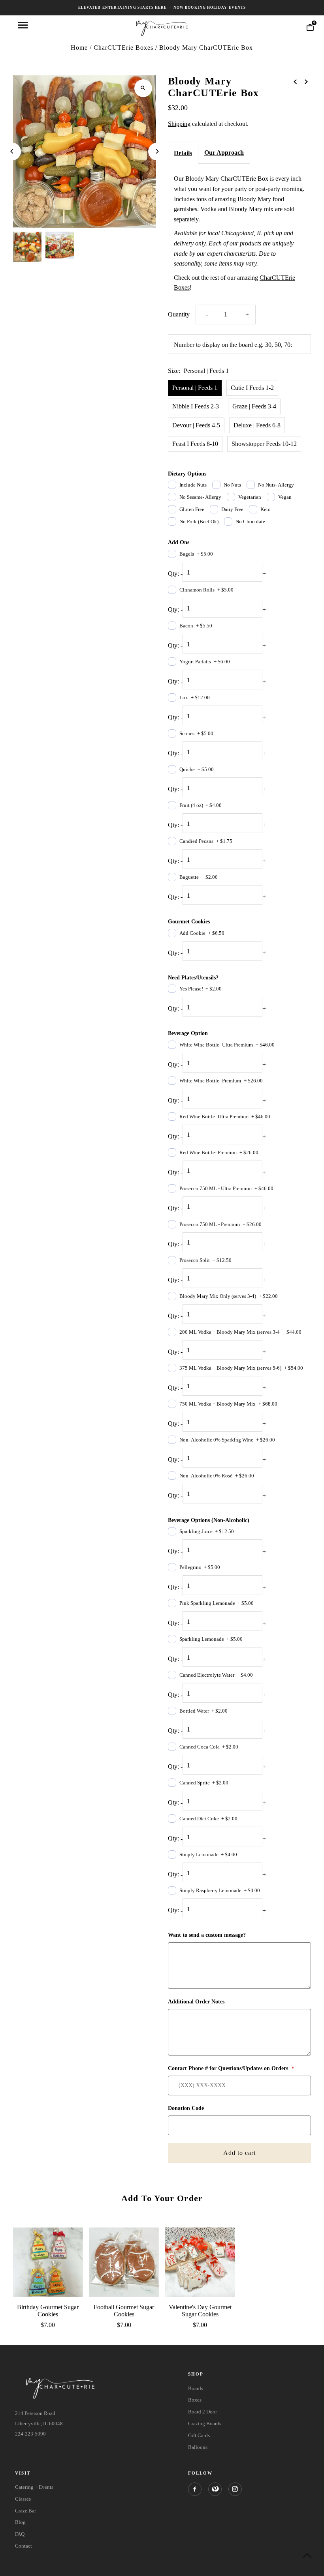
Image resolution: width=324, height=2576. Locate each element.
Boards (196, 2388)
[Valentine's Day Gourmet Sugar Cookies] (200, 2262)
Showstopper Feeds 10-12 (264, 444)
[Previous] (12, 151)
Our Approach (224, 153)
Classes (23, 2499)
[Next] (157, 151)
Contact (24, 2546)
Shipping (179, 124)
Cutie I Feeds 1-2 (252, 388)
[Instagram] (235, 2489)
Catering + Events (34, 2487)
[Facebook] (195, 2489)
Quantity (179, 314)
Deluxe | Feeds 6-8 (257, 425)
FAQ (20, 2534)
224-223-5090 (30, 2434)
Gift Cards (199, 2435)
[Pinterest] (215, 2489)
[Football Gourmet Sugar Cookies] (124, 2262)
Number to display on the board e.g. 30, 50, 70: (233, 345)
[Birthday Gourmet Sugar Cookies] (48, 2262)
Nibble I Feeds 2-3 (196, 406)
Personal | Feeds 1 (195, 388)
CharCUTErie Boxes (123, 48)
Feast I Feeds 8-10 (195, 444)
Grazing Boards (205, 2423)
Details (183, 153)
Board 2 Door (202, 2412)
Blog (20, 2522)
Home (79, 48)
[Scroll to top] (307, 2555)
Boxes (195, 2400)
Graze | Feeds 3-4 (254, 406)
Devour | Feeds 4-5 (196, 425)
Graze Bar (25, 2511)
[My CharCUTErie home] (162, 27)
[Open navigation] (23, 25)
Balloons (198, 2447)
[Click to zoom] (143, 88)
